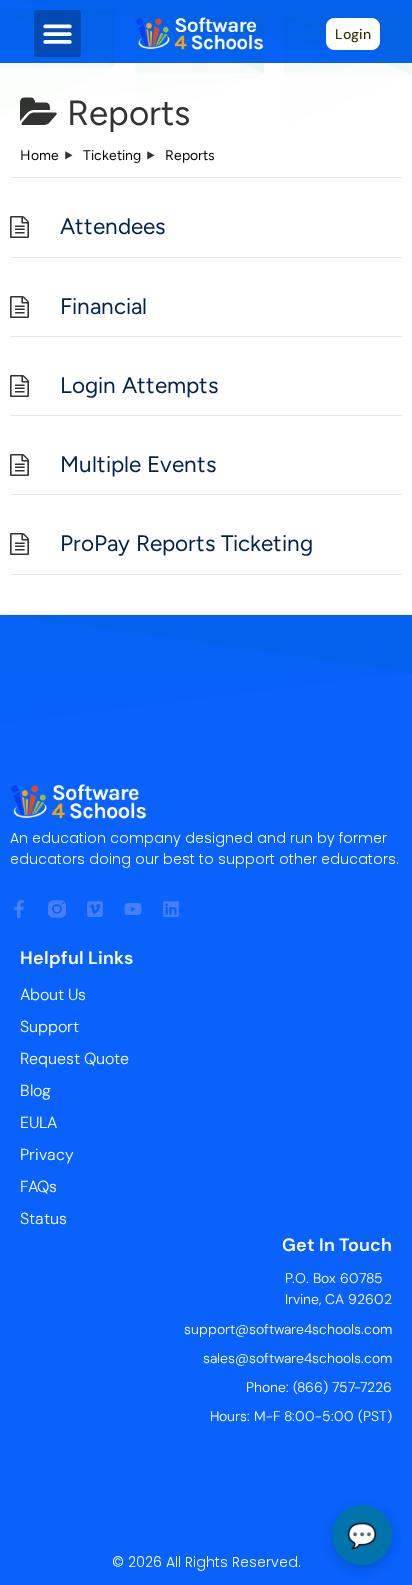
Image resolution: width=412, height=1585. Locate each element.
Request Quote (74, 1058)
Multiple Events (138, 464)
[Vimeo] (95, 909)
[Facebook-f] (19, 909)
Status (43, 1218)
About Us (53, 994)
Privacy (47, 1154)
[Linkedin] (171, 909)
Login (353, 34)
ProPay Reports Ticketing (186, 543)
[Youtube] (133, 909)
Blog (35, 1090)
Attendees (112, 226)
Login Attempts (139, 385)
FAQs (38, 1186)
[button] (57, 33)
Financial (103, 306)
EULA (38, 1122)
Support (49, 1026)
